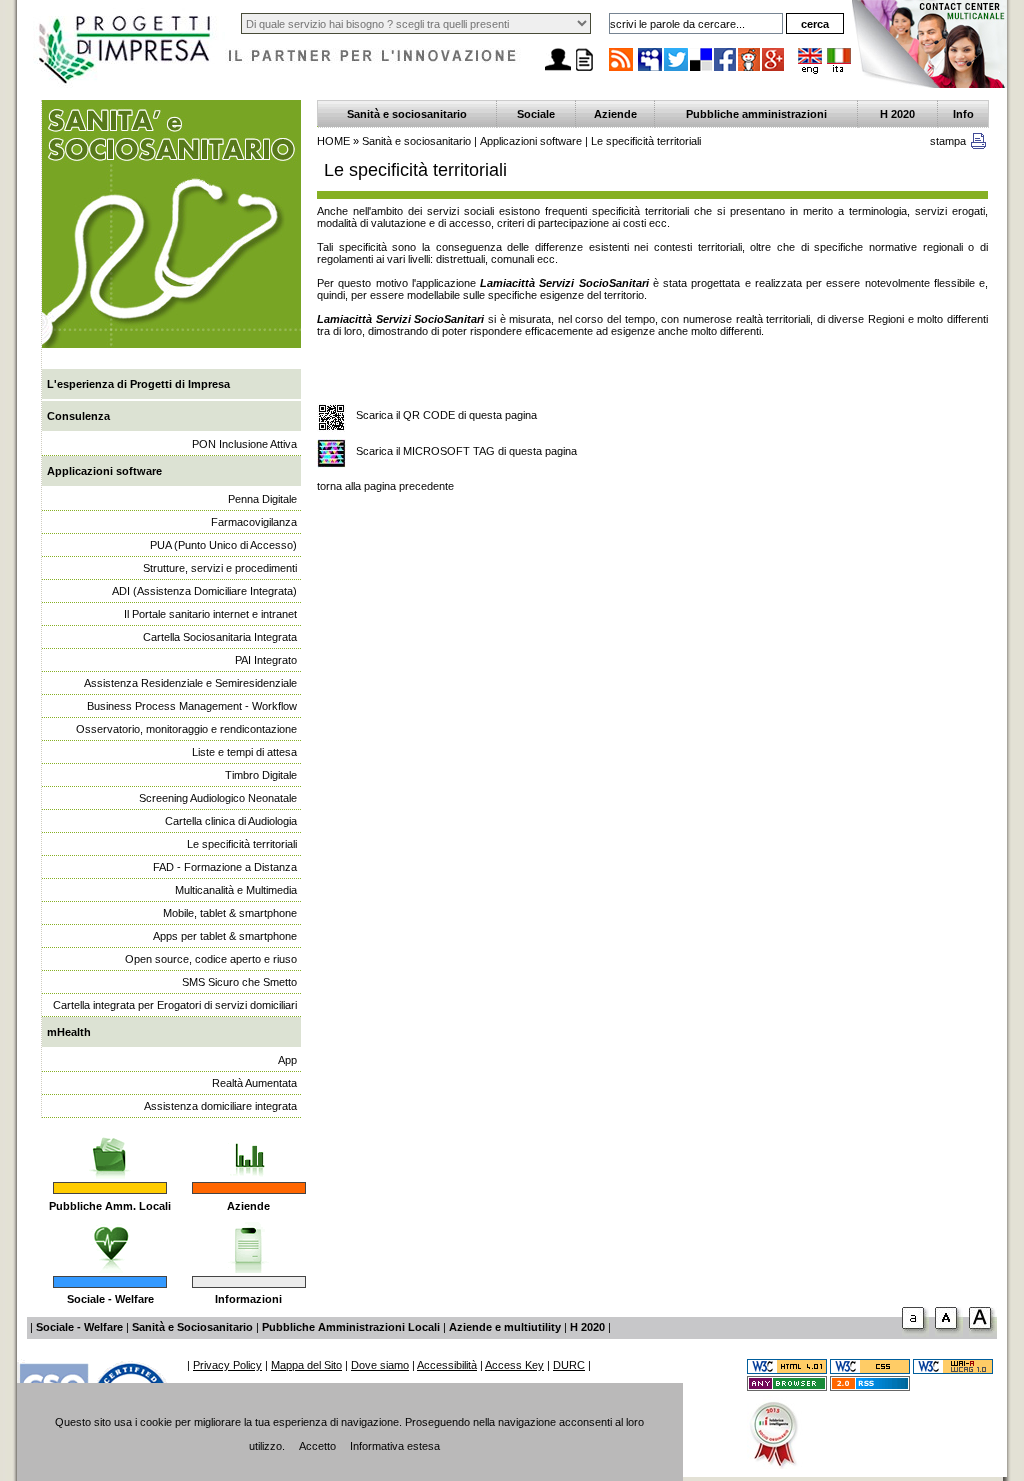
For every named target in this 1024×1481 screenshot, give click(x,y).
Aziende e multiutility (505, 1327)
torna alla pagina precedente (385, 486)
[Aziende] (248, 1148)
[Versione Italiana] (839, 70)
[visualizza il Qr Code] (331, 418)
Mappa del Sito (306, 1365)
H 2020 (897, 114)
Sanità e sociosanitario (407, 114)
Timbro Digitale (261, 775)
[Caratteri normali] (915, 1333)
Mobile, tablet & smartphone (230, 913)
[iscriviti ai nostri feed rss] (621, 70)
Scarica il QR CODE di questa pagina (446, 415)
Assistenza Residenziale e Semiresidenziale (190, 683)
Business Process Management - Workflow (192, 706)
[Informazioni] (248, 1242)
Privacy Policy (227, 1365)
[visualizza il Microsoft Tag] (331, 454)
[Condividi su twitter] (677, 70)
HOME (333, 141)
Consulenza (78, 416)
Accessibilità (447, 1365)
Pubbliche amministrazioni (756, 114)
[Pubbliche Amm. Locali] (110, 1148)
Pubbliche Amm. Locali (110, 1206)
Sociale (536, 114)
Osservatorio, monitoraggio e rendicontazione (186, 729)
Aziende (248, 1206)
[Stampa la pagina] (584, 71)
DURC (569, 1365)
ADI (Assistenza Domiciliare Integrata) (204, 591)
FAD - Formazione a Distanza (225, 867)
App (287, 1060)
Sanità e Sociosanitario (192, 1327)
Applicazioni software (104, 471)
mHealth (69, 1032)
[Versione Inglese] (810, 70)
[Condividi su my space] (651, 70)
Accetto (317, 1446)
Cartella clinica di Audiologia (231, 821)
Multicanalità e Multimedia (236, 890)
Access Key (514, 1365)
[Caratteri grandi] (949, 1333)
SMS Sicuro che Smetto (239, 982)
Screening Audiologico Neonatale (218, 798)
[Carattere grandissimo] (983, 1333)
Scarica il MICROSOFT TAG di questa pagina (466, 451)
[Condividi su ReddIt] (750, 70)
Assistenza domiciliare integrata (220, 1106)
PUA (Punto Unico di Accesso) (223, 545)
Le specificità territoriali (242, 844)
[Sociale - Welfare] (110, 1242)
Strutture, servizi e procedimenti (220, 568)
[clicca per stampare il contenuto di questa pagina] (978, 145)
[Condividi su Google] (774, 70)
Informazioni (248, 1299)
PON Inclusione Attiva (244, 444)
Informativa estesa (395, 1446)
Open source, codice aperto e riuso (211, 959)
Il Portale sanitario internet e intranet (210, 614)
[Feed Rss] (870, 1387)
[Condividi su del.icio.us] (702, 70)
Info (963, 114)
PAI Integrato (266, 660)
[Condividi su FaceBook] (726, 70)
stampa (948, 141)
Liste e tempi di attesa (244, 752)
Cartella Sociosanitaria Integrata (220, 637)
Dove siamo (380, 1365)
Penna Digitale (262, 499)
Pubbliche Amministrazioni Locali (351, 1327)
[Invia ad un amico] (558, 71)
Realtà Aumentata (254, 1083)
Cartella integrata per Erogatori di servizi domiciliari (175, 1005)
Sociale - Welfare (110, 1299)
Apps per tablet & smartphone (225, 936)
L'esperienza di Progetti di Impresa (138, 384)
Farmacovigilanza (254, 522)
